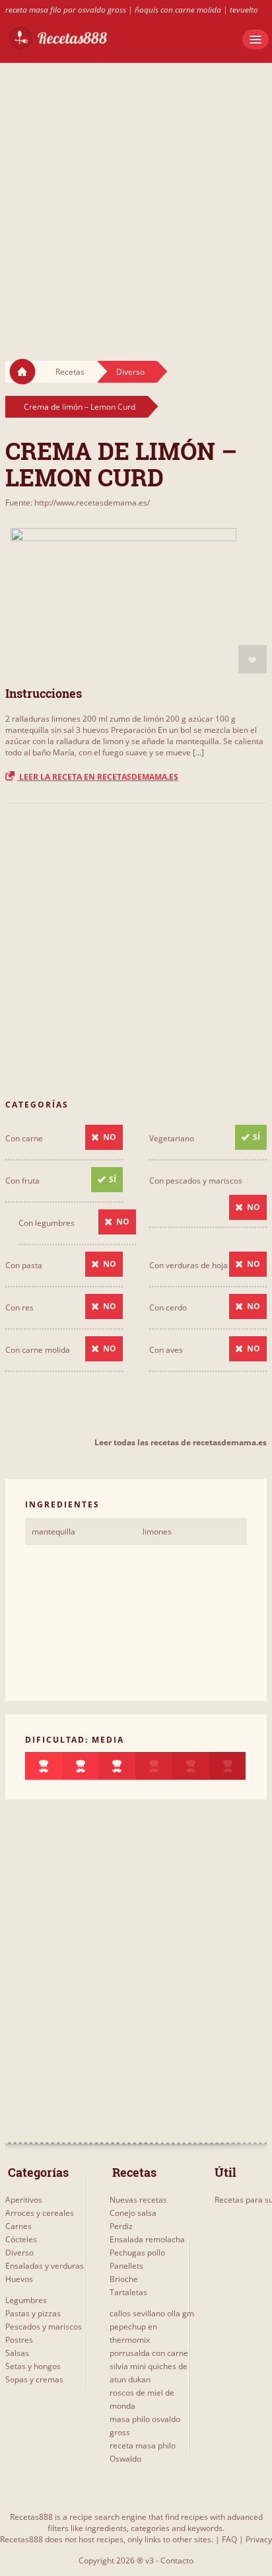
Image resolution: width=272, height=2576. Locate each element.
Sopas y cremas (34, 2379)
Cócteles (21, 2239)
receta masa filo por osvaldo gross (66, 10)
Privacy (259, 2539)
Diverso (130, 372)
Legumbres (26, 2300)
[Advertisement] (136, 199)
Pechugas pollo (137, 2253)
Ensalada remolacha (147, 2239)
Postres (19, 2340)
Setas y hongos (33, 2366)
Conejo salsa (133, 2213)
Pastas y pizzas (33, 2313)
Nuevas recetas (138, 2200)
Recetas (70, 372)
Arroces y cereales (40, 2213)
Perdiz (121, 2226)
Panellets (126, 2266)
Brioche (124, 2279)
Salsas (17, 2353)
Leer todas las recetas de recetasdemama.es (181, 1442)
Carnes (18, 2226)
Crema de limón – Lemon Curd (80, 407)
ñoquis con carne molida (178, 10)
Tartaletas (128, 2292)
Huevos (19, 2279)
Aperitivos (24, 2200)
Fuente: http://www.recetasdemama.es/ (78, 503)
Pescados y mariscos (44, 2327)
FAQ (229, 2539)
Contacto (177, 2560)
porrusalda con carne (149, 2353)
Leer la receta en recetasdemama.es (98, 777)
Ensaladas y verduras (45, 2266)
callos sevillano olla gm (152, 2313)
